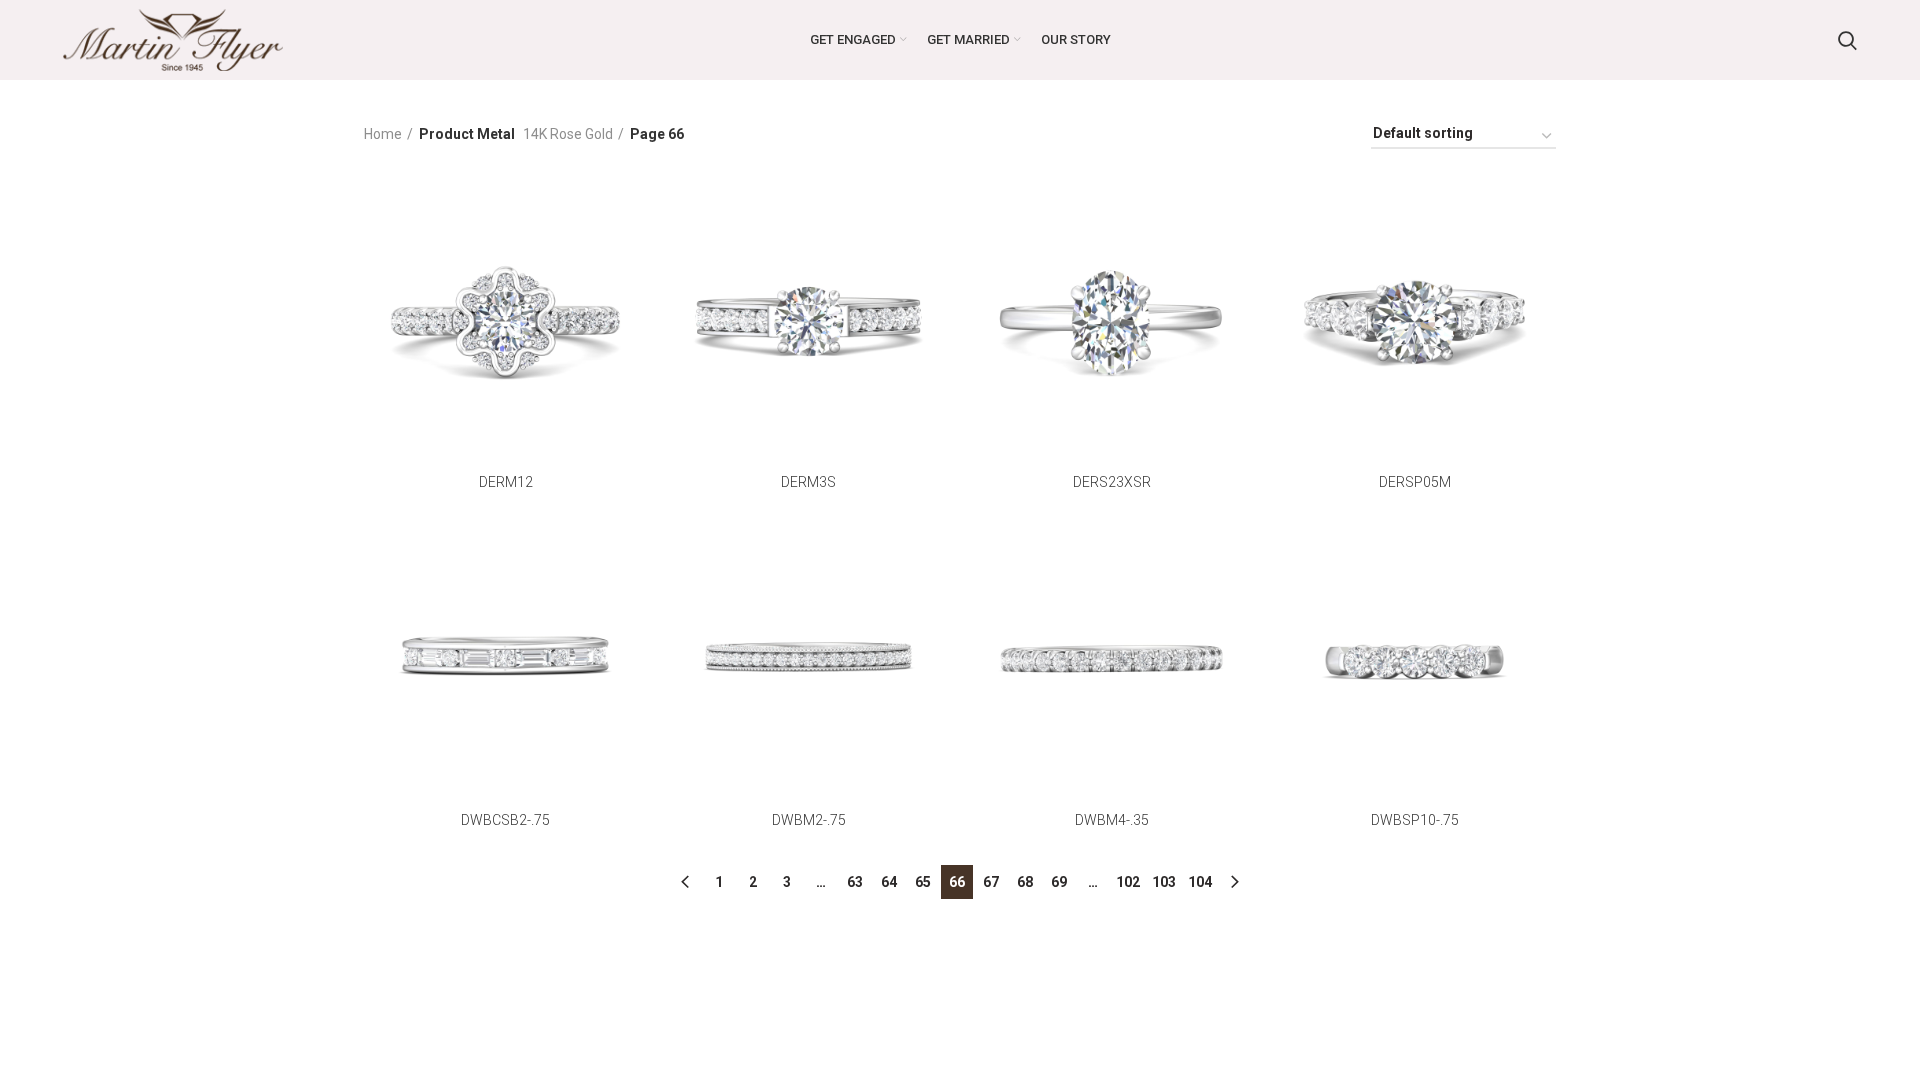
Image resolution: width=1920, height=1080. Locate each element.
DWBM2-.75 (809, 820)
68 (1025, 882)
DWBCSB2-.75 (505, 820)
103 (1164, 882)
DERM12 (506, 482)
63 (855, 882)
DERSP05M (1415, 482)
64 (889, 882)
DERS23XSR (1112, 482)
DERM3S (808, 482)
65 (923, 882)
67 (991, 882)
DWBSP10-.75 (1415, 820)
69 (1059, 882)
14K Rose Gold (568, 134)
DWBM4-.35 (1112, 820)
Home (383, 134)
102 (1128, 882)
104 (1200, 882)
